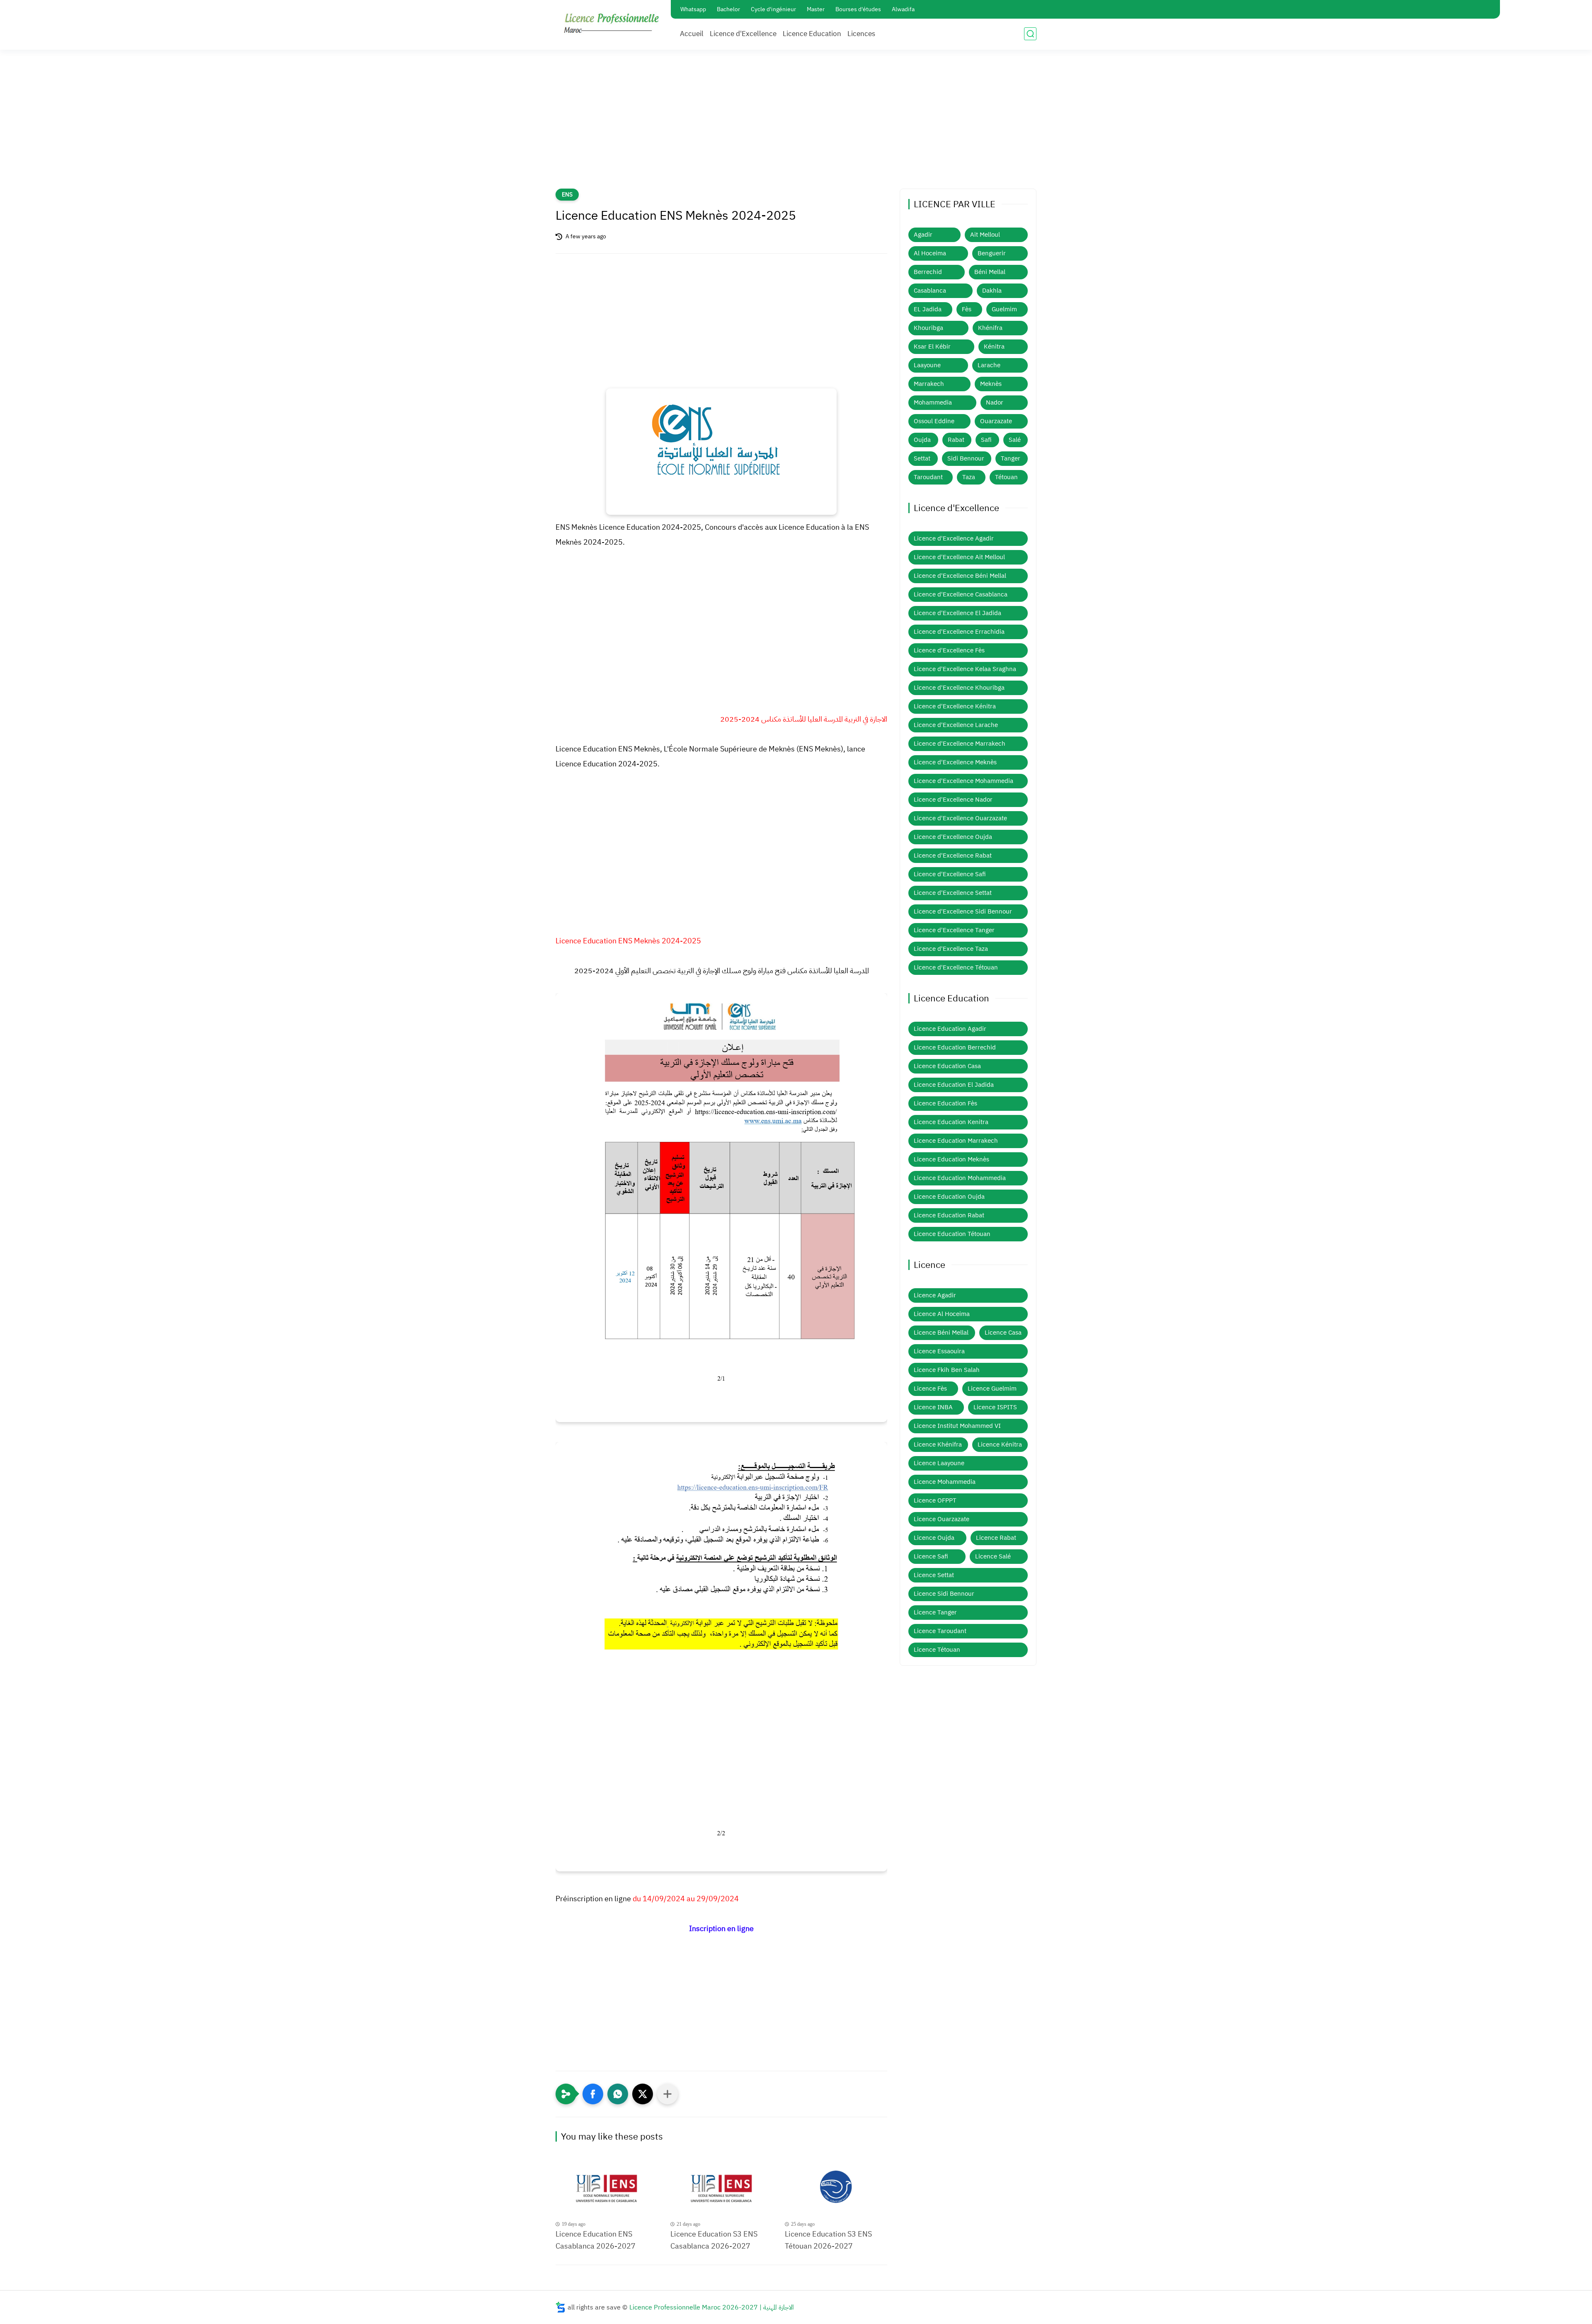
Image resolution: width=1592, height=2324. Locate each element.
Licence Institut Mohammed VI (957, 1426)
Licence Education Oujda (949, 1197)
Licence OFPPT (935, 1500)
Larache (989, 365)
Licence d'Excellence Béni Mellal (960, 576)
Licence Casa (1003, 1333)
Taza (969, 477)
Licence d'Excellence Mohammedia (963, 781)
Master (816, 9)
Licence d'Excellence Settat (953, 893)
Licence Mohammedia (945, 1482)
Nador (995, 402)
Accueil (692, 34)
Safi (986, 440)
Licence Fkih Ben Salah (947, 1370)
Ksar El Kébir (932, 347)
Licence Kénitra (1000, 1444)
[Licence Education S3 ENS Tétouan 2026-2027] (836, 2189)
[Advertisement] (796, 124)
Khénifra (990, 328)
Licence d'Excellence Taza (951, 949)
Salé (1015, 440)
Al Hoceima (930, 253)
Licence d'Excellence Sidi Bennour (963, 911)
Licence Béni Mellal (941, 1333)
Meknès (991, 384)
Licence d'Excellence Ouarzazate (960, 818)
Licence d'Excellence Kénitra (955, 706)
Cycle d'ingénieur (773, 9)
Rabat (956, 440)
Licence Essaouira (939, 1351)
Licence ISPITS (995, 1407)
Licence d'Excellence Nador (953, 800)
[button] (593, 2094)
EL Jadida (928, 309)
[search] (1030, 34)
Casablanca (930, 291)
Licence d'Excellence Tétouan (956, 967)
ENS (567, 195)
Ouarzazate (996, 421)
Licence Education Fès (945, 1103)
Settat (922, 458)
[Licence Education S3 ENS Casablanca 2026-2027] (722, 2189)
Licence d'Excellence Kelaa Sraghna (965, 669)
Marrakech (929, 384)
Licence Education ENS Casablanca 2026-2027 (596, 2240)
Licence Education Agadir (950, 1029)
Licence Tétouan (937, 1650)
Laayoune (927, 365)
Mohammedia (933, 402)
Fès (967, 309)
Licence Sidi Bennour (944, 1594)
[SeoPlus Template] (561, 2307)
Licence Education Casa (947, 1066)
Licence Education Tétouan (952, 1234)
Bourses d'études (858, 9)
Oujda (922, 440)
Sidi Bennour (966, 458)
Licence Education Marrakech (956, 1141)
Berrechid (928, 272)
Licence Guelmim (992, 1389)
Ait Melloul (985, 235)
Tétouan (1006, 477)
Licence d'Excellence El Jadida (957, 613)
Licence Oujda (934, 1538)
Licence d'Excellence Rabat (953, 855)
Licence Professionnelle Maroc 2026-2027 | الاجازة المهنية (712, 2307)
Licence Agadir (935, 1295)
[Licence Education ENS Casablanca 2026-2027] (607, 2189)
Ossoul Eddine (934, 421)
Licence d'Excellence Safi (950, 874)
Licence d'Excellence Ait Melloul (959, 557)
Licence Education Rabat (949, 1215)
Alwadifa (903, 9)
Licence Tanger (935, 1612)
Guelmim (1004, 309)
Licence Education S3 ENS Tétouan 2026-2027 (828, 2240)
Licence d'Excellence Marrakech (960, 744)
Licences (861, 34)
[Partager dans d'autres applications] (667, 2094)
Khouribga (928, 328)
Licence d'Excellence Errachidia (959, 632)
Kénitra (994, 347)
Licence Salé (993, 1556)
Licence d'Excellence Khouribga (959, 688)
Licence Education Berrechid (955, 1047)
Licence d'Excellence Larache (956, 725)
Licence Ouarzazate (942, 1519)
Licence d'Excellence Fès (949, 650)
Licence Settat (934, 1575)
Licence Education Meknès (951, 1159)
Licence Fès (930, 1389)
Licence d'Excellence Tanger (954, 930)
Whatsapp (693, 9)
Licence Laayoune (939, 1463)
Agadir (923, 235)
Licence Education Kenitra (951, 1122)
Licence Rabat (996, 1538)
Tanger (1011, 458)
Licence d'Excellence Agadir (954, 538)
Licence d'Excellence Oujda (953, 837)
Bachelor (728, 9)
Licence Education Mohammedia (960, 1178)
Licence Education (812, 34)
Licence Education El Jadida (954, 1085)
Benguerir (992, 253)
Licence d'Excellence (743, 34)
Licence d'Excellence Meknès (955, 762)
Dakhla (992, 291)
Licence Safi (931, 1556)
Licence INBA (933, 1407)
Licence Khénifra (938, 1444)
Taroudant (928, 477)
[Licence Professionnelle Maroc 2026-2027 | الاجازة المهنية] (612, 24)
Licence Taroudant (940, 1631)
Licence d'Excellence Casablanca (961, 594)
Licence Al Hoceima (942, 1314)
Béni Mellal (990, 272)
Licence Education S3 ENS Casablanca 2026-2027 (714, 2240)
